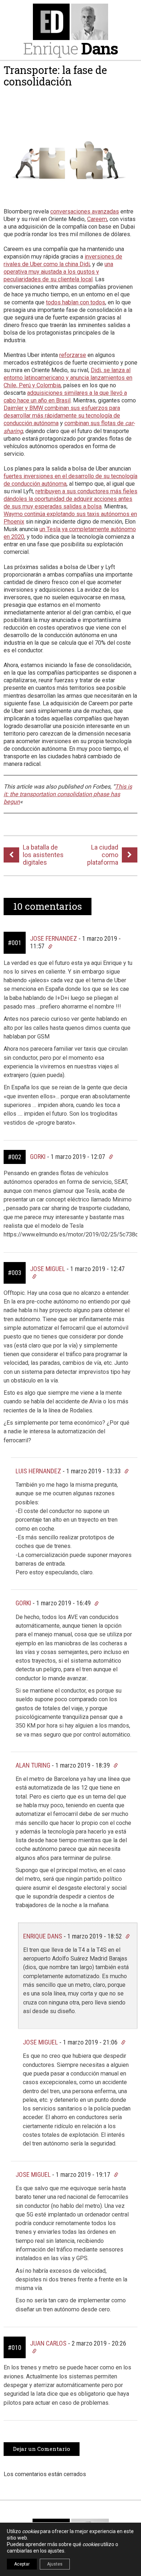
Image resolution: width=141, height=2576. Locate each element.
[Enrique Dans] (70, 22)
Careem (97, 219)
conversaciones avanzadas (85, 211)
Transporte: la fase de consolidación (55, 76)
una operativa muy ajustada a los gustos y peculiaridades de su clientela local (58, 272)
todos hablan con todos (76, 302)
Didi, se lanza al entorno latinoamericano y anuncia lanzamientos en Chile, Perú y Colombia (68, 378)
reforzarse (73, 355)
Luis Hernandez (38, 1471)
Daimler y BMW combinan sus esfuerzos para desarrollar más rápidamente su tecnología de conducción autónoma (62, 416)
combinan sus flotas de (95, 423)
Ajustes (55, 2564)
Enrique (70, 48)
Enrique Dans (43, 1936)
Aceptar (22, 2564)
